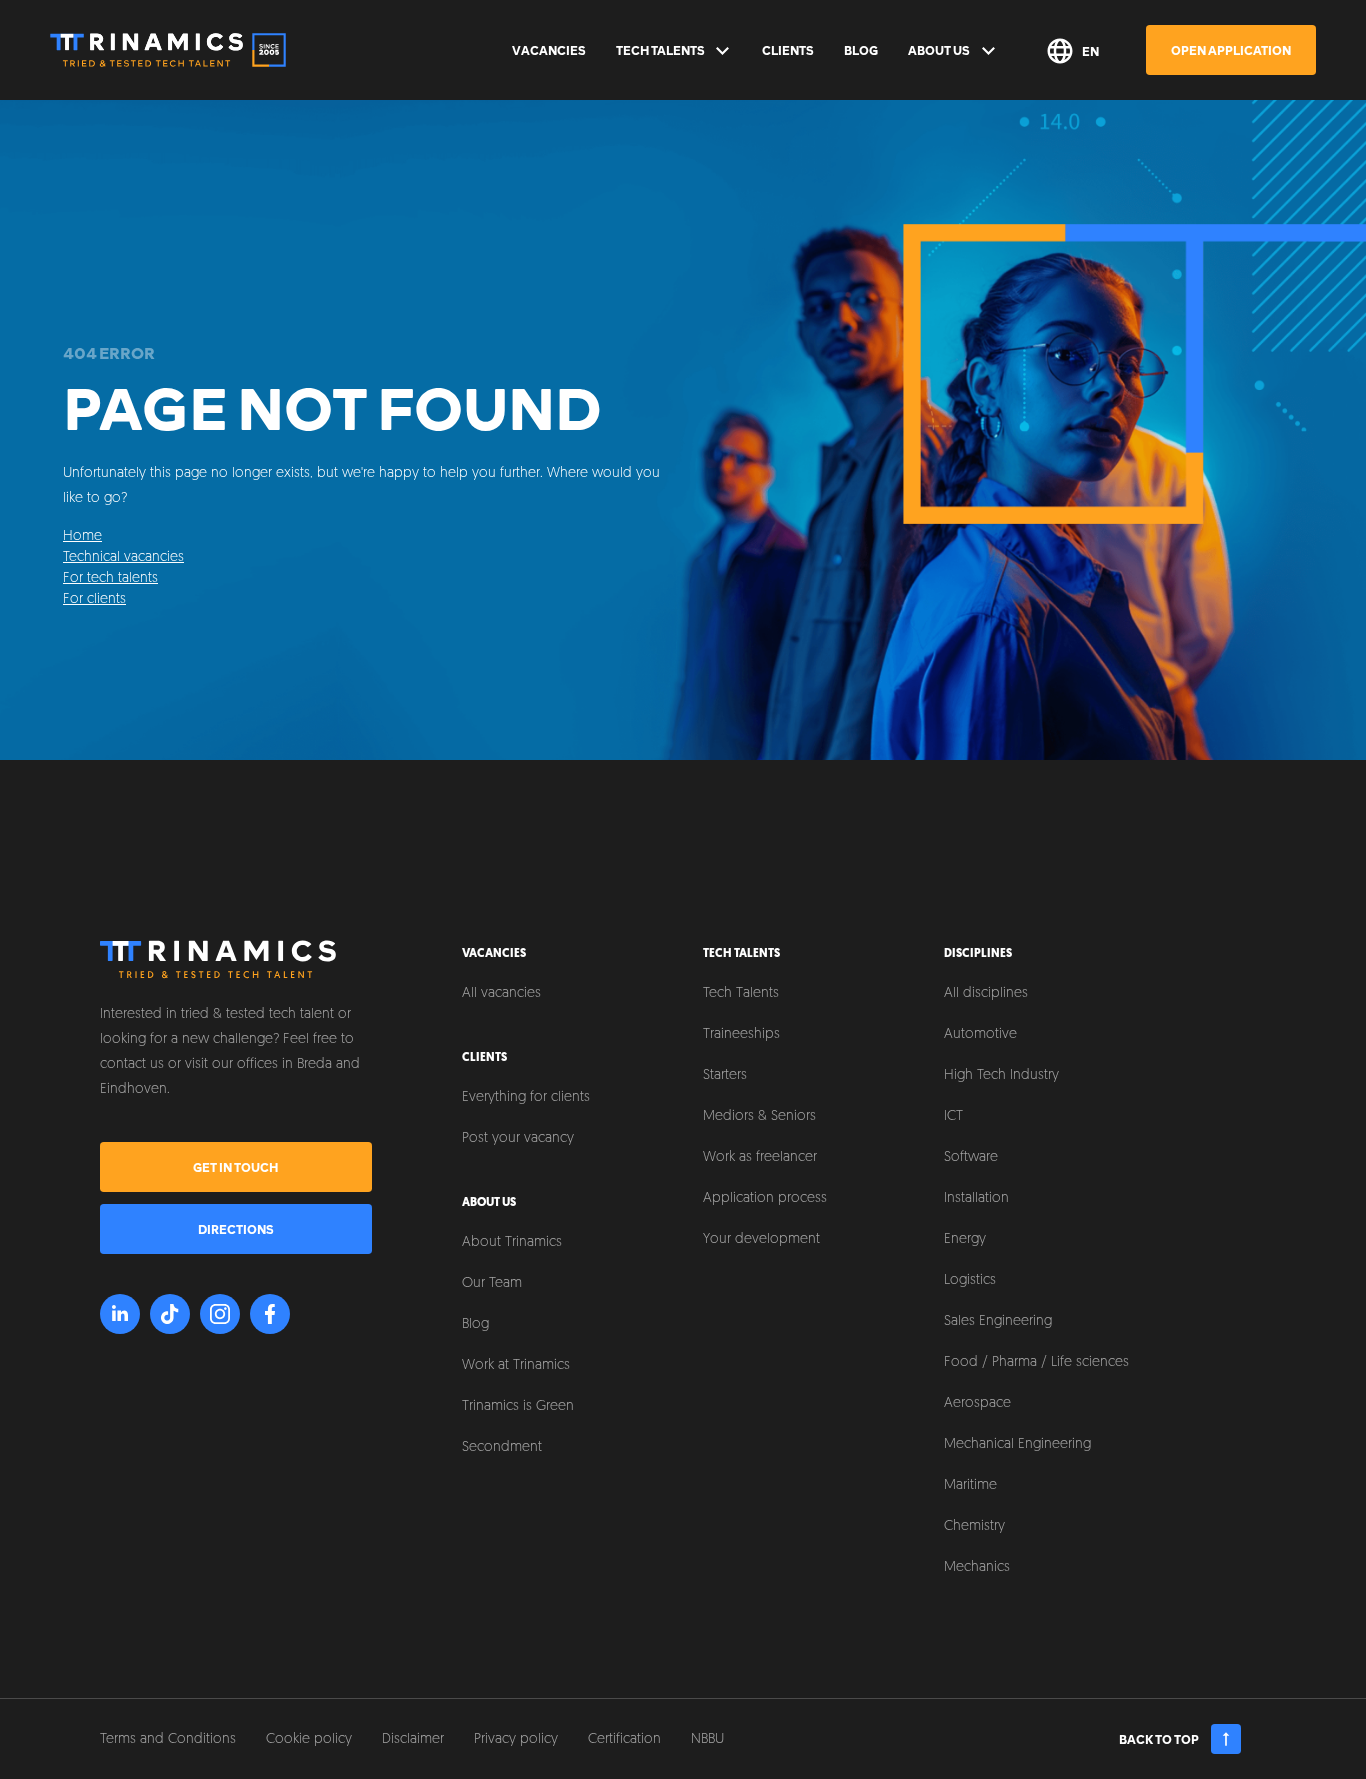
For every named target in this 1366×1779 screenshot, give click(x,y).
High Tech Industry (1001, 1075)
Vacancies (549, 50)
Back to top (1159, 1739)
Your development (761, 1239)
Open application (1231, 50)
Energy (965, 1239)
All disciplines (986, 993)
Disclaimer (413, 1739)
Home (82, 536)
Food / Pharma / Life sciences (1036, 1362)
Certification (624, 1739)
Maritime (970, 1485)
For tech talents (110, 578)
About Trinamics (512, 1242)
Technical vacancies (123, 557)
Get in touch (235, 1167)
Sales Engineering (998, 1321)
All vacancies (501, 993)
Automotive (980, 1034)
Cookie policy (309, 1739)
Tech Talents (660, 50)
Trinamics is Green (518, 1406)
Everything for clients (526, 1097)
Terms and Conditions (168, 1739)
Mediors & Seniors (759, 1116)
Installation (976, 1198)
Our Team (492, 1283)
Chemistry (974, 1526)
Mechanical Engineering (1017, 1444)
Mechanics (977, 1567)
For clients (94, 599)
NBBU (707, 1739)
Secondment (502, 1447)
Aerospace (977, 1403)
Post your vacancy (518, 1138)
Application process (765, 1198)
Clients (788, 50)
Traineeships (741, 1034)
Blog (861, 50)
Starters (725, 1075)
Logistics (970, 1280)
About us (939, 50)
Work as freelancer (760, 1157)
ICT (953, 1116)
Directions (236, 1229)
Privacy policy (516, 1739)
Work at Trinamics (516, 1365)
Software (971, 1157)
